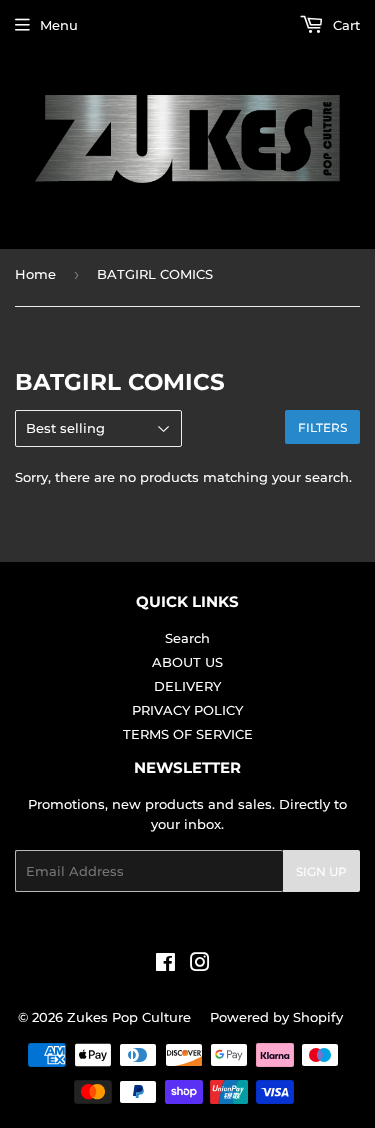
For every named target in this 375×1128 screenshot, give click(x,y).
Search (187, 638)
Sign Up (321, 871)
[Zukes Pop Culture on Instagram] (200, 965)
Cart (344, 25)
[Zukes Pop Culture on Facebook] (165, 965)
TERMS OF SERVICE (188, 734)
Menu (59, 25)
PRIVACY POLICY (187, 710)
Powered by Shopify (276, 1017)
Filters (322, 427)
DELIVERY (187, 686)
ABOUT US (187, 662)
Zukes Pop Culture (129, 1017)
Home (35, 274)
